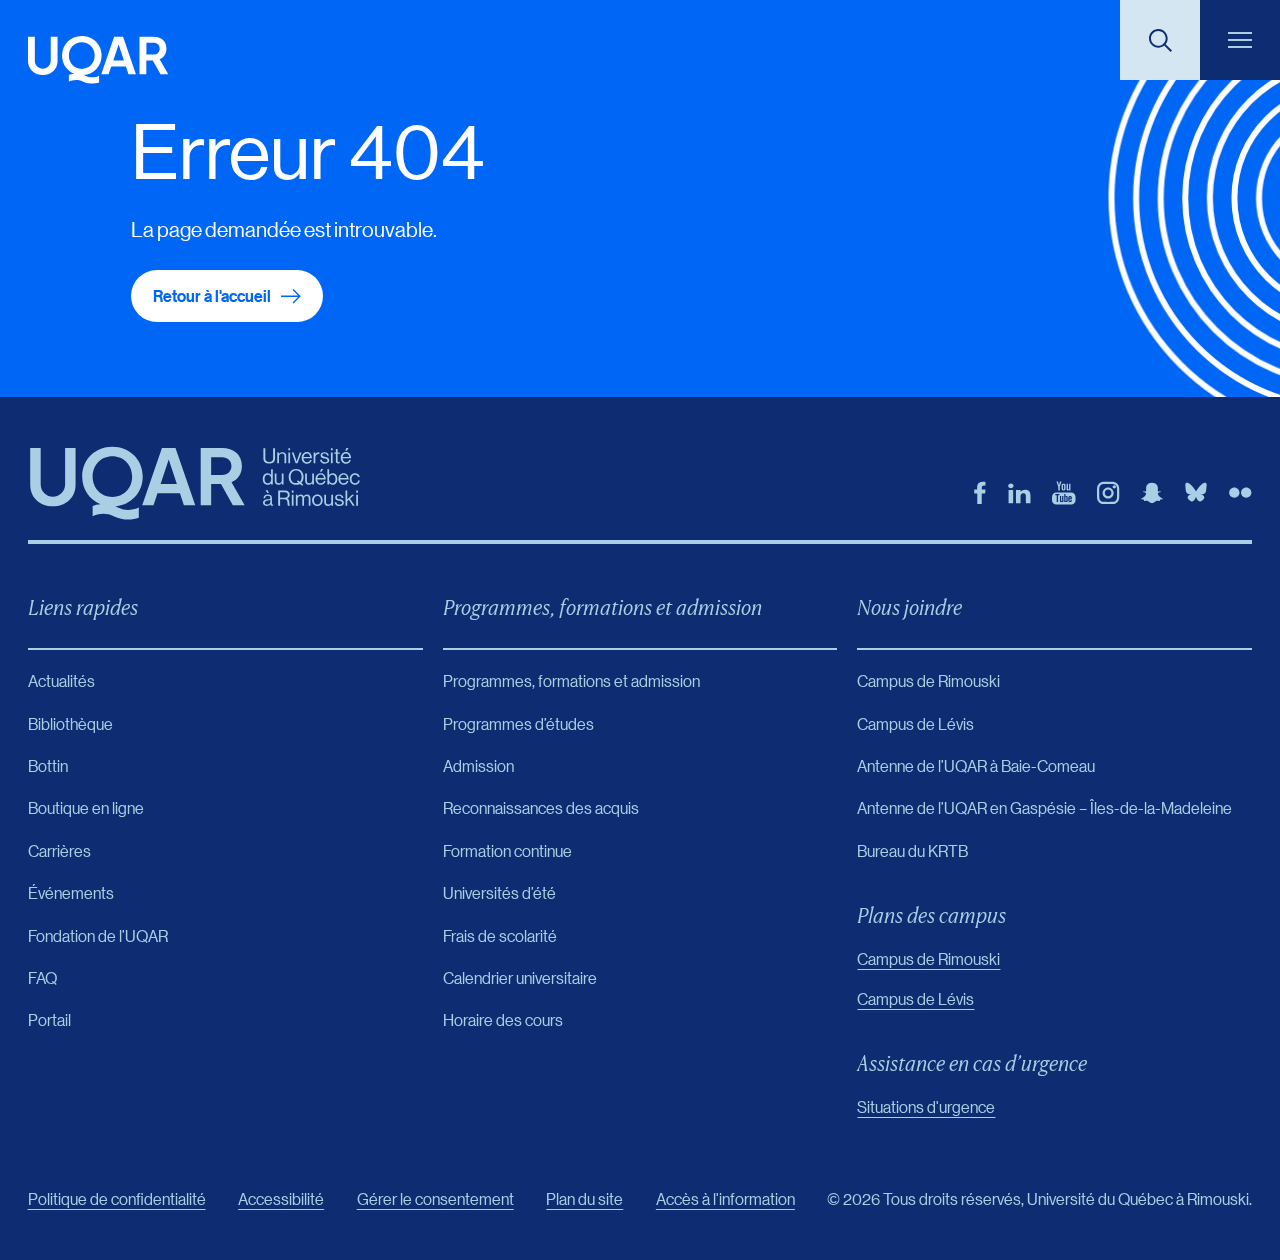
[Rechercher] (1160, 40)
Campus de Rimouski (928, 958)
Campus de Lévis (915, 998)
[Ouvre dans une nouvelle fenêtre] (980, 493)
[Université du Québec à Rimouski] (98, 60)
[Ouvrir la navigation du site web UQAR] (1240, 40)
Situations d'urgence (926, 1106)
